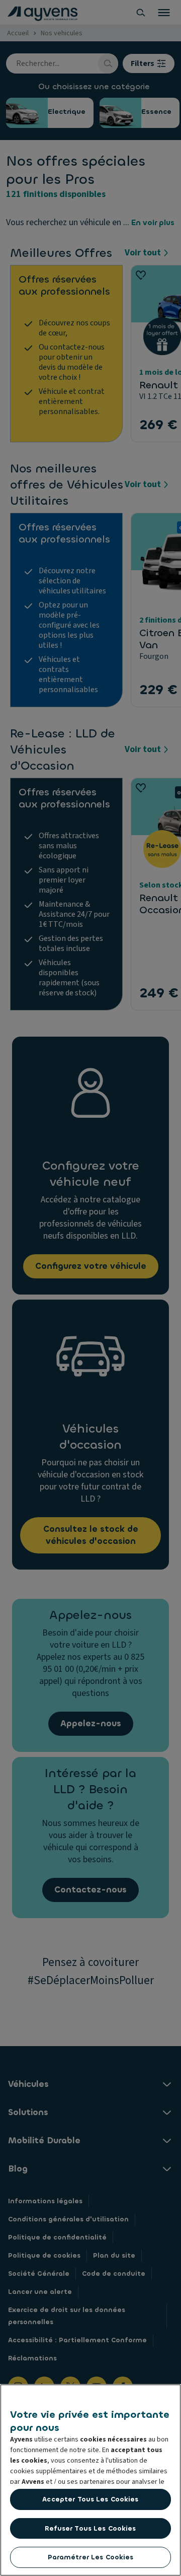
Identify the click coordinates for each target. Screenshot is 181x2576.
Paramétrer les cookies (91, 2557)
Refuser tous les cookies (90, 2528)
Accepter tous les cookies (90, 2499)
